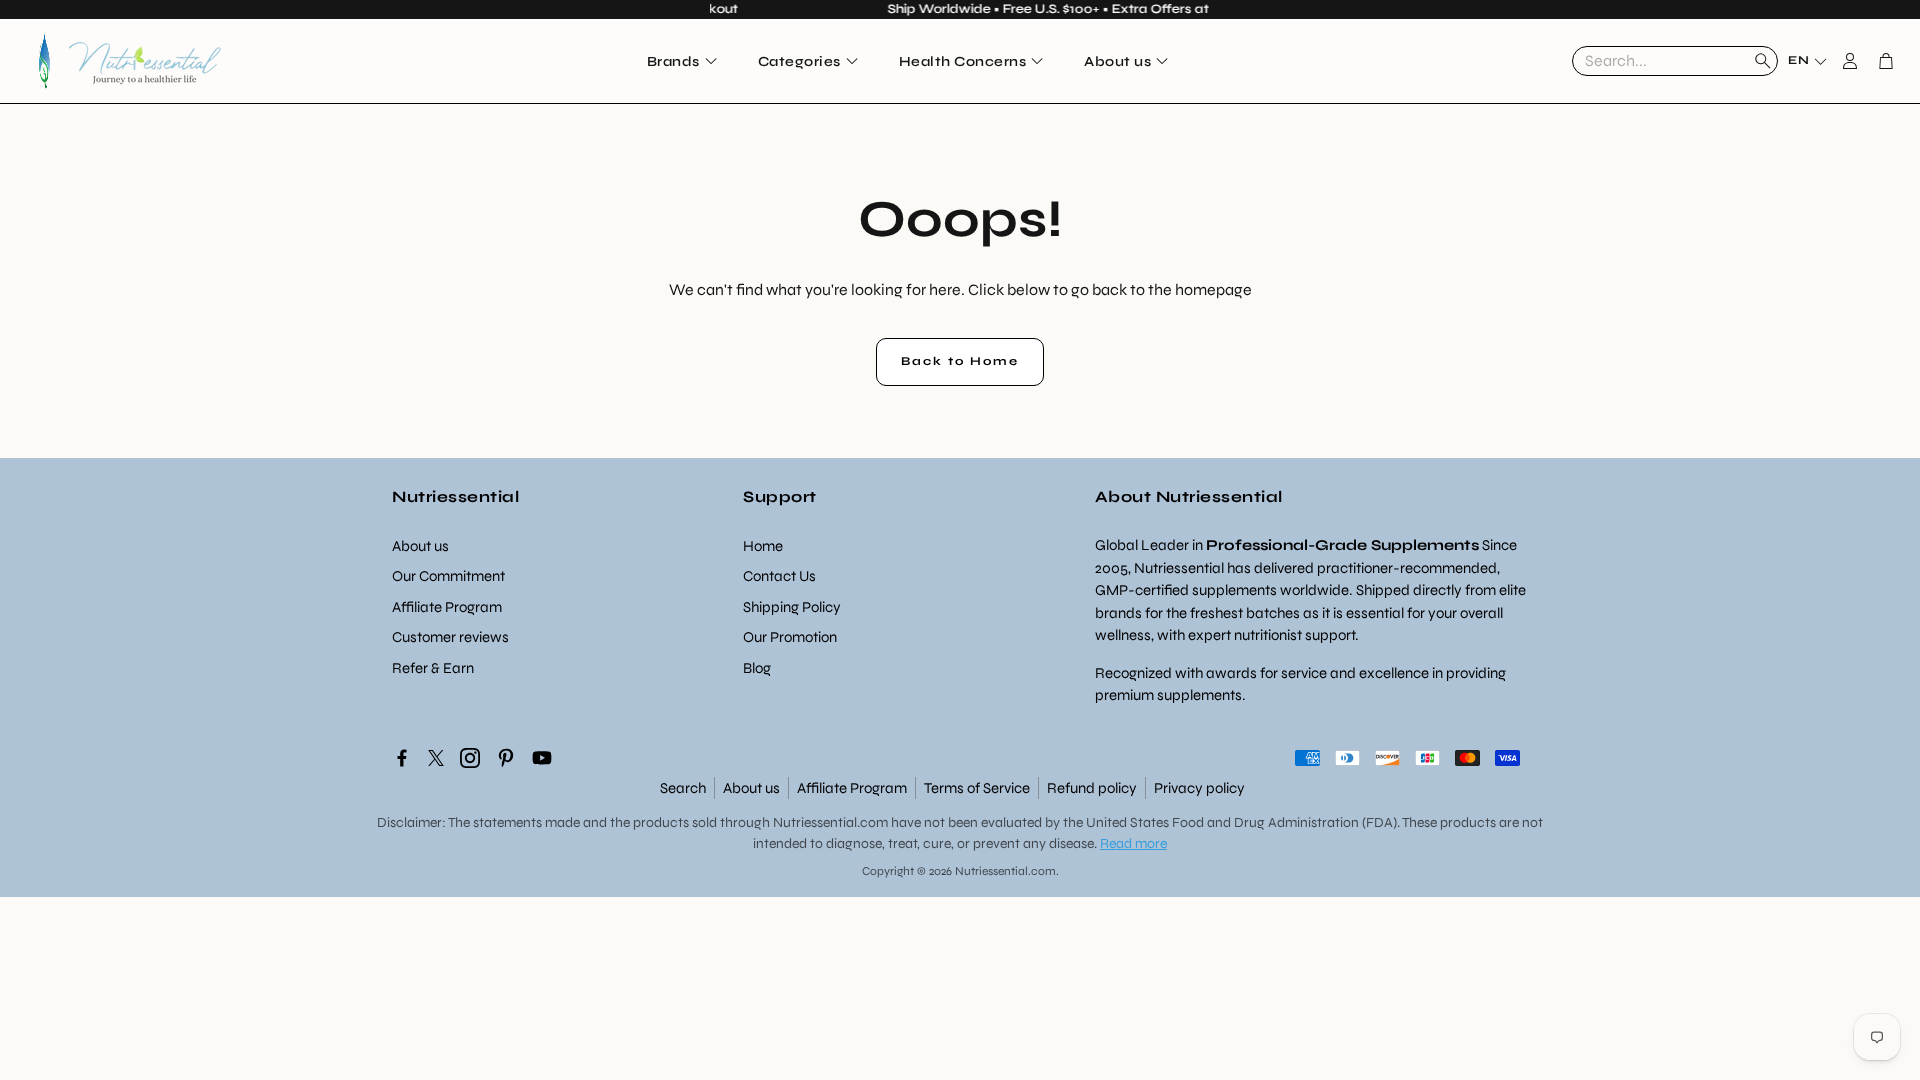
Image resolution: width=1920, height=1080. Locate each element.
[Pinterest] (506, 758)
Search (683, 788)
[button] (1675, 61)
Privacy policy (1199, 788)
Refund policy (1092, 788)
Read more (1133, 843)
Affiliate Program (852, 788)
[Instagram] (470, 758)
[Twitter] (436, 758)
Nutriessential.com (830, 822)
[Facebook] (402, 758)
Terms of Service (977, 788)
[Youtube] (542, 758)
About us (751, 788)
